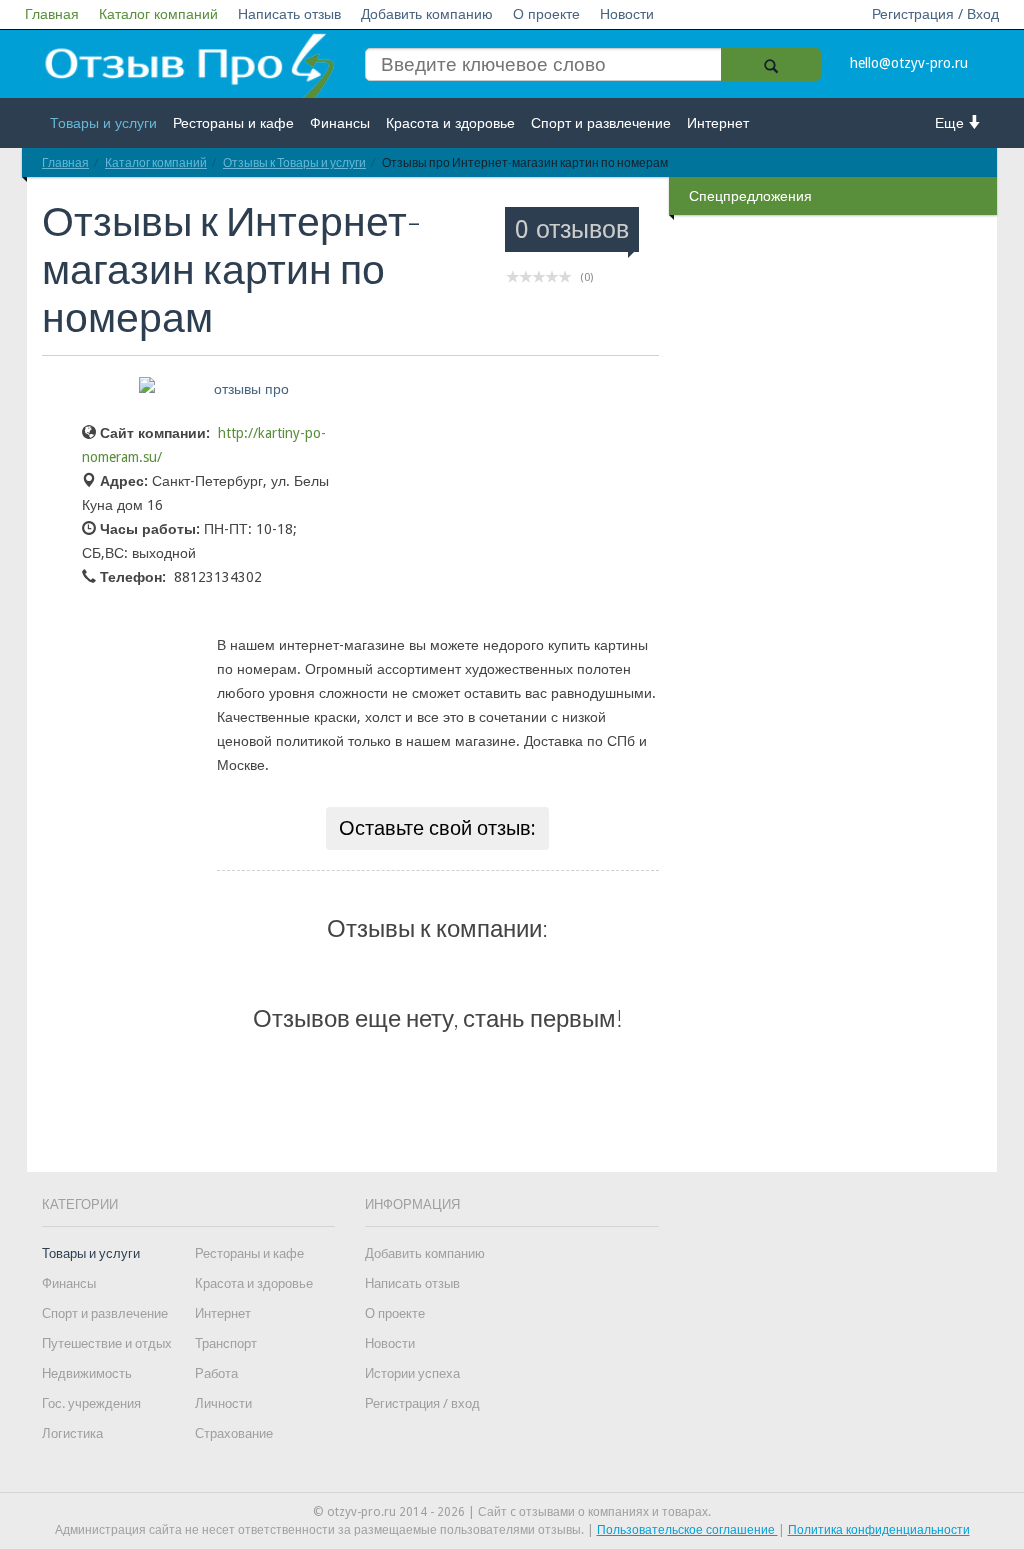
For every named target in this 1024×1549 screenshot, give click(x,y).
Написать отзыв (289, 14)
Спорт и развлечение (601, 123)
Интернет (718, 123)
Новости (627, 14)
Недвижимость (87, 1373)
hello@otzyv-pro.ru (909, 63)
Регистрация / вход (422, 1403)
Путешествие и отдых (107, 1343)
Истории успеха (412, 1373)
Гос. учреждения (91, 1403)
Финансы (340, 123)
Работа (216, 1373)
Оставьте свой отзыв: (437, 828)
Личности (223, 1403)
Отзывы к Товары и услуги (294, 162)
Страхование (234, 1433)
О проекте (546, 14)
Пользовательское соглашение (687, 1530)
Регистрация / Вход (935, 14)
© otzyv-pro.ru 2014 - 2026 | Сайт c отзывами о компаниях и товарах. (512, 1512)
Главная (52, 14)
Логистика (72, 1433)
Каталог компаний (158, 14)
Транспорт (226, 1343)
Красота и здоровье (450, 123)
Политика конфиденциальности (879, 1530)
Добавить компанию (427, 14)
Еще (951, 123)
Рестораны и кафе (233, 123)
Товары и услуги (103, 123)
